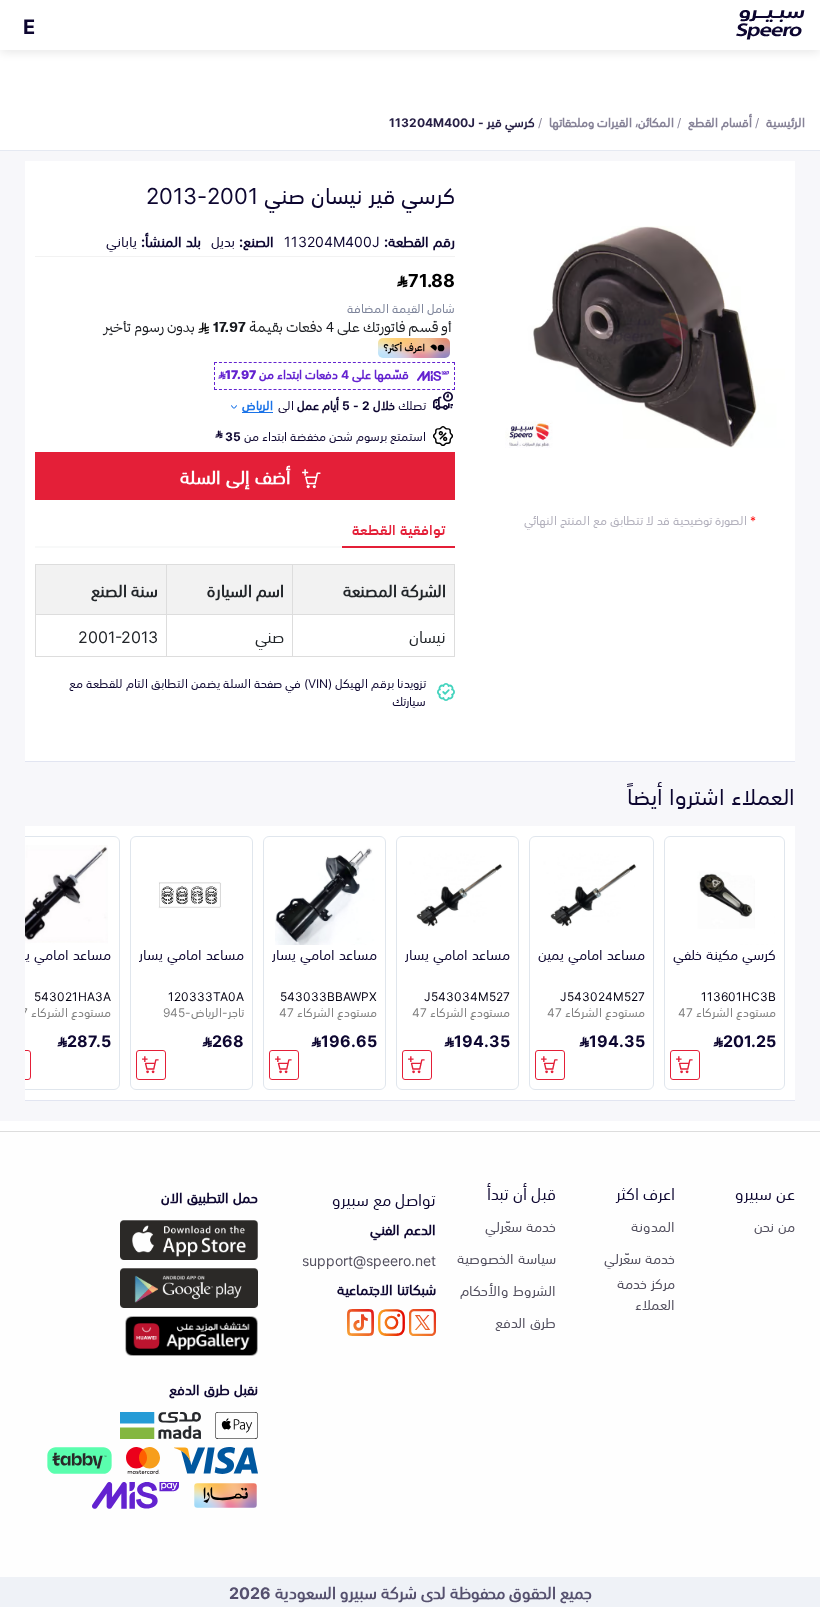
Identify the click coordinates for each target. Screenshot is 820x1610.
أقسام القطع (720, 121)
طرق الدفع (525, 1321)
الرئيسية (785, 121)
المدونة (653, 1225)
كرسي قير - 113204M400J (462, 121)
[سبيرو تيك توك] (360, 1322)
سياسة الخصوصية (506, 1257)
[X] (422, 1322)
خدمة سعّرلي (639, 1257)
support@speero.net (369, 1259)
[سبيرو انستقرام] (391, 1322)
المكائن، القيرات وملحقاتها (611, 121)
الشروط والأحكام (508, 1289)
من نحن (774, 1225)
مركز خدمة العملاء (646, 1293)
